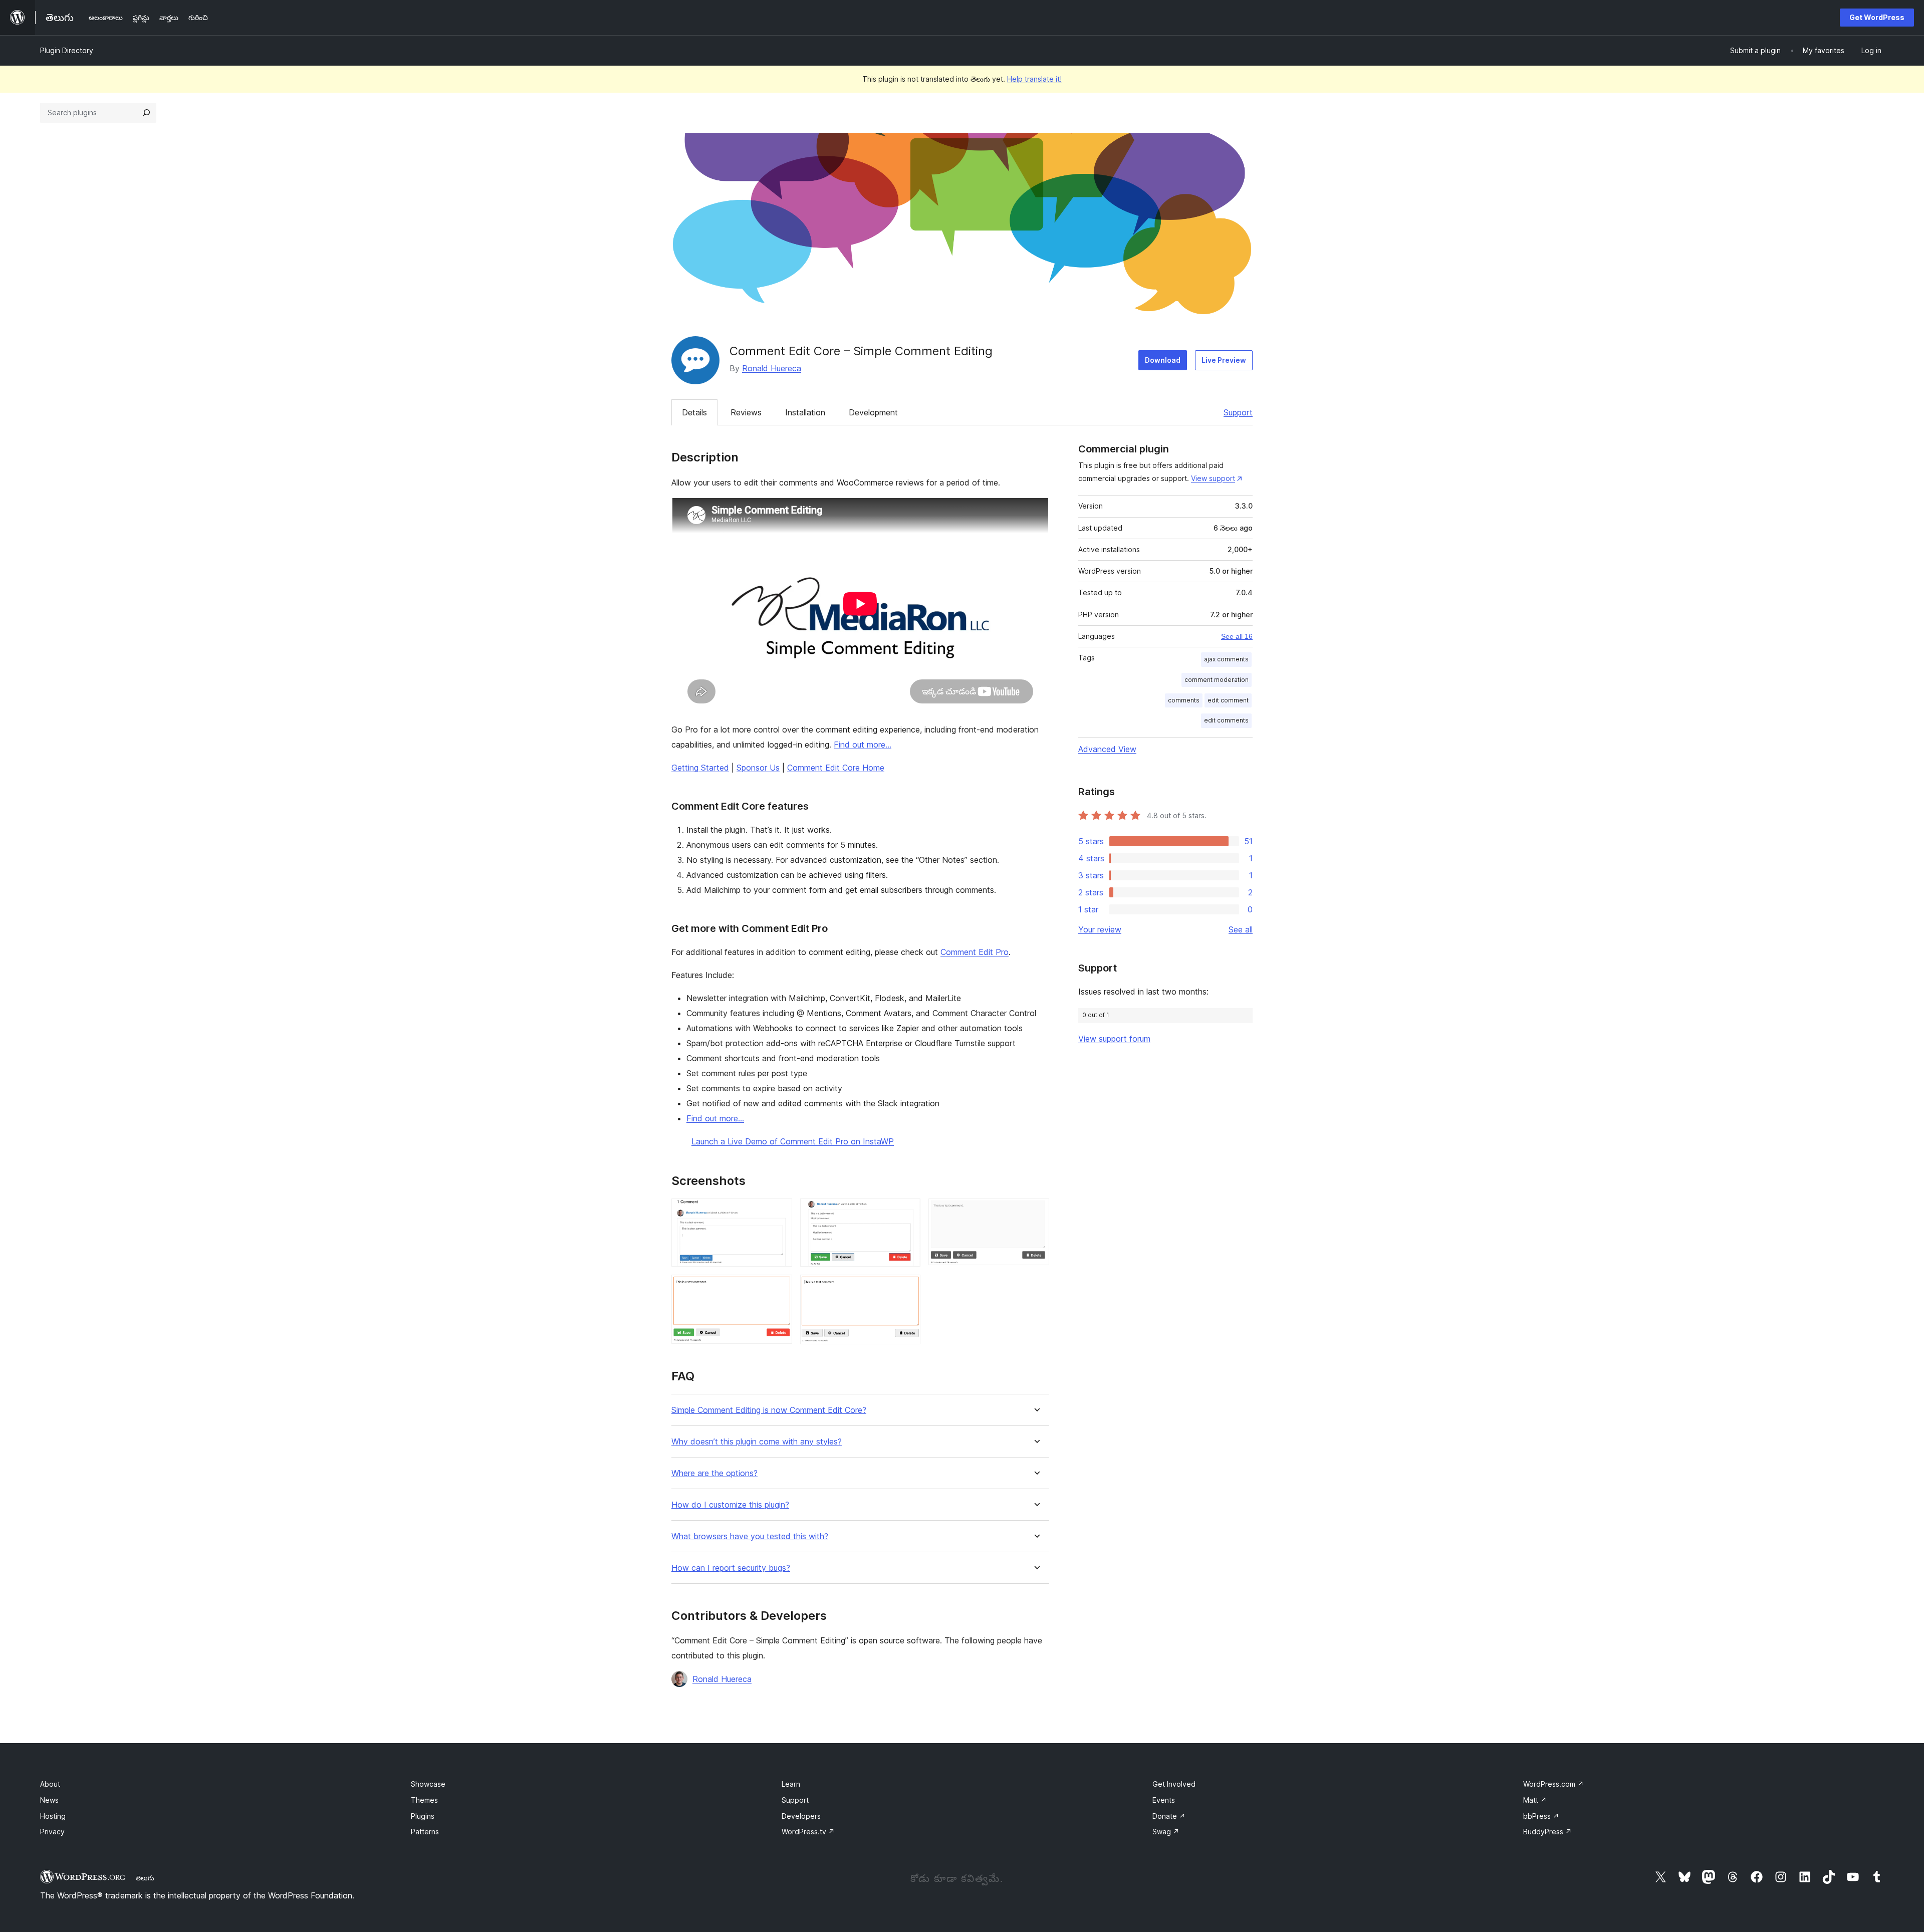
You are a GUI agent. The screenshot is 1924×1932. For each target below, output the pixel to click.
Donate (1169, 1816)
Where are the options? (714, 1473)
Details (694, 412)
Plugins (423, 1816)
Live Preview (1224, 360)
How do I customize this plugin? (730, 1505)
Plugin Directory (67, 50)
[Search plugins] (146, 113)
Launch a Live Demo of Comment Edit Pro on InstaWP (793, 1141)
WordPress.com (1553, 1784)
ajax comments (1226, 659)
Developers (801, 1816)
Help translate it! (1034, 79)
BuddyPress (1547, 1832)
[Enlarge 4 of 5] (779, 1288)
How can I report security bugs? (731, 1568)
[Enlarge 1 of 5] (779, 1212)
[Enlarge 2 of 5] (907, 1212)
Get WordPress (1877, 17)
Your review (1100, 929)
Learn (791, 1784)
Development (873, 412)
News (49, 1800)
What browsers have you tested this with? (750, 1536)
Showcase (428, 1784)
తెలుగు (145, 1878)
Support (1238, 412)
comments (1184, 700)
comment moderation (1217, 680)
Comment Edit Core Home (836, 768)
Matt (1535, 1800)
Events (1164, 1800)
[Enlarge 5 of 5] (907, 1288)
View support (1213, 478)
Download (1163, 360)
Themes (424, 1800)
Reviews (746, 412)
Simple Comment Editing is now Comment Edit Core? (769, 1410)
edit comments (1226, 720)
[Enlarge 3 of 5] (1036, 1212)
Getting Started (700, 768)
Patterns (425, 1832)
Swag (1166, 1832)
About (50, 1784)
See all (1241, 929)
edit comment (1228, 700)
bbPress (1541, 1816)
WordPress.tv (808, 1832)
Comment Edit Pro (975, 952)
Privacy (52, 1832)
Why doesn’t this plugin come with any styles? (757, 1442)
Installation (805, 412)
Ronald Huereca (772, 368)
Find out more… (863, 745)
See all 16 (1237, 636)
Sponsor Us (758, 768)
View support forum (1114, 1039)
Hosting (53, 1816)
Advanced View (1107, 749)
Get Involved (1174, 1784)
